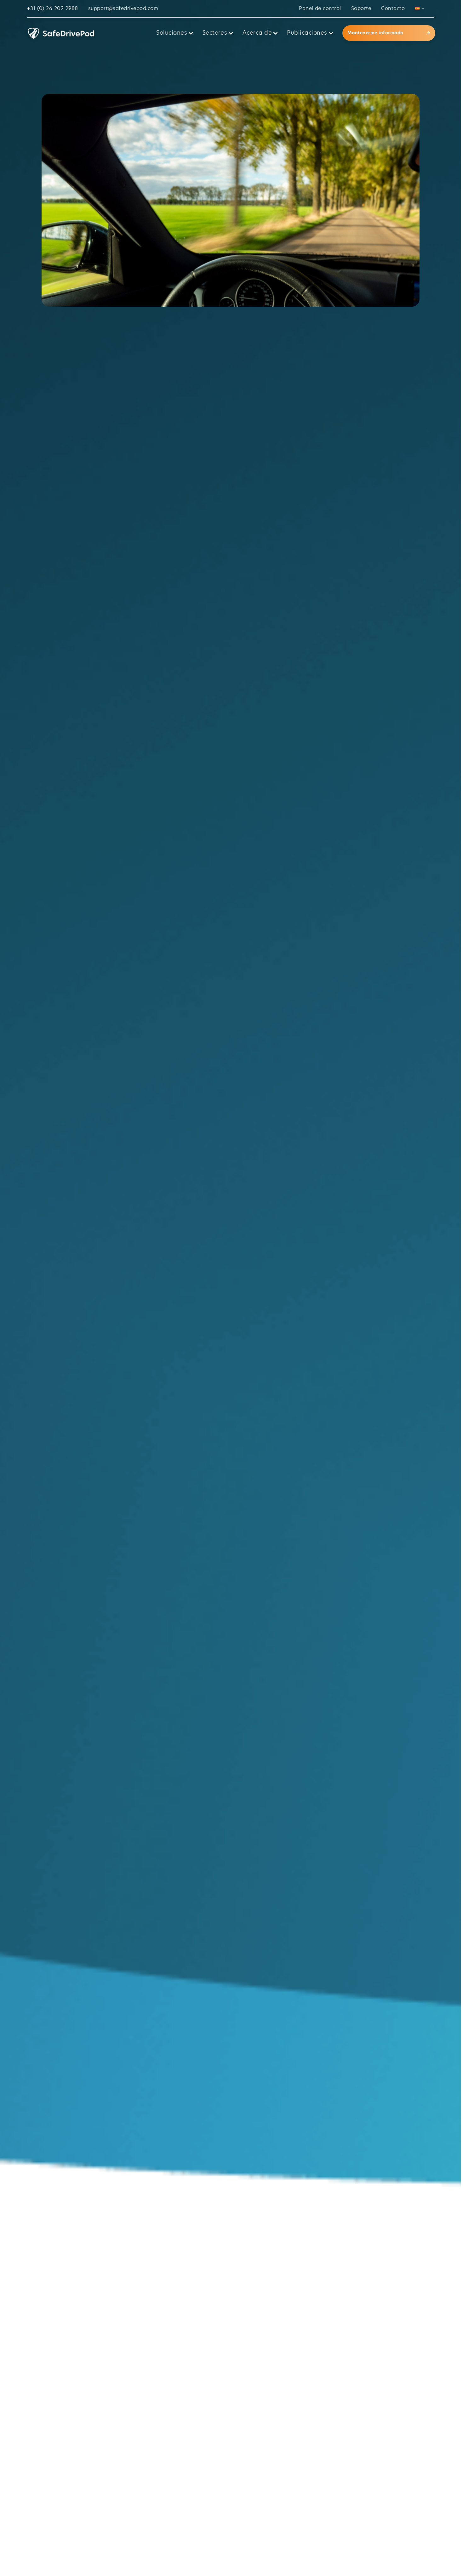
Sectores (215, 33)
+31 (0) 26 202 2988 (52, 9)
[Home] (89, 33)
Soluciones (172, 33)
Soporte (361, 9)
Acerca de (257, 33)
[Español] (419, 9)
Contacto (393, 9)
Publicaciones (307, 33)
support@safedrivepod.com (123, 9)
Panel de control (320, 9)
